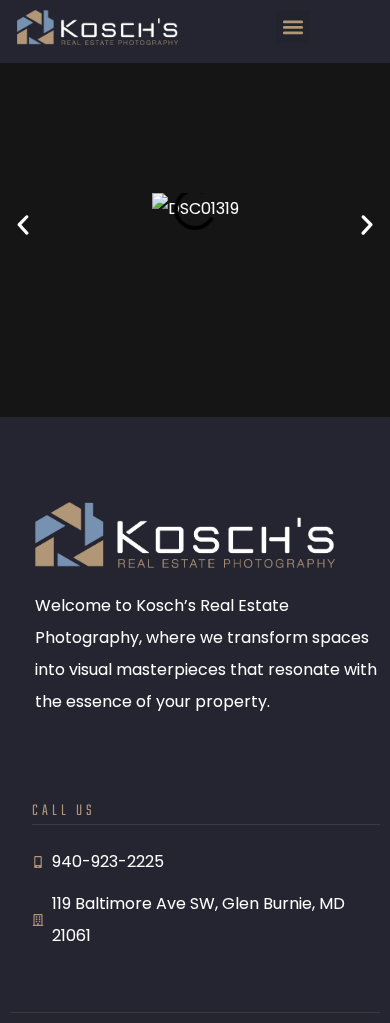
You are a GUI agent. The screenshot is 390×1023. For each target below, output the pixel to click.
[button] (292, 26)
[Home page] (97, 27)
